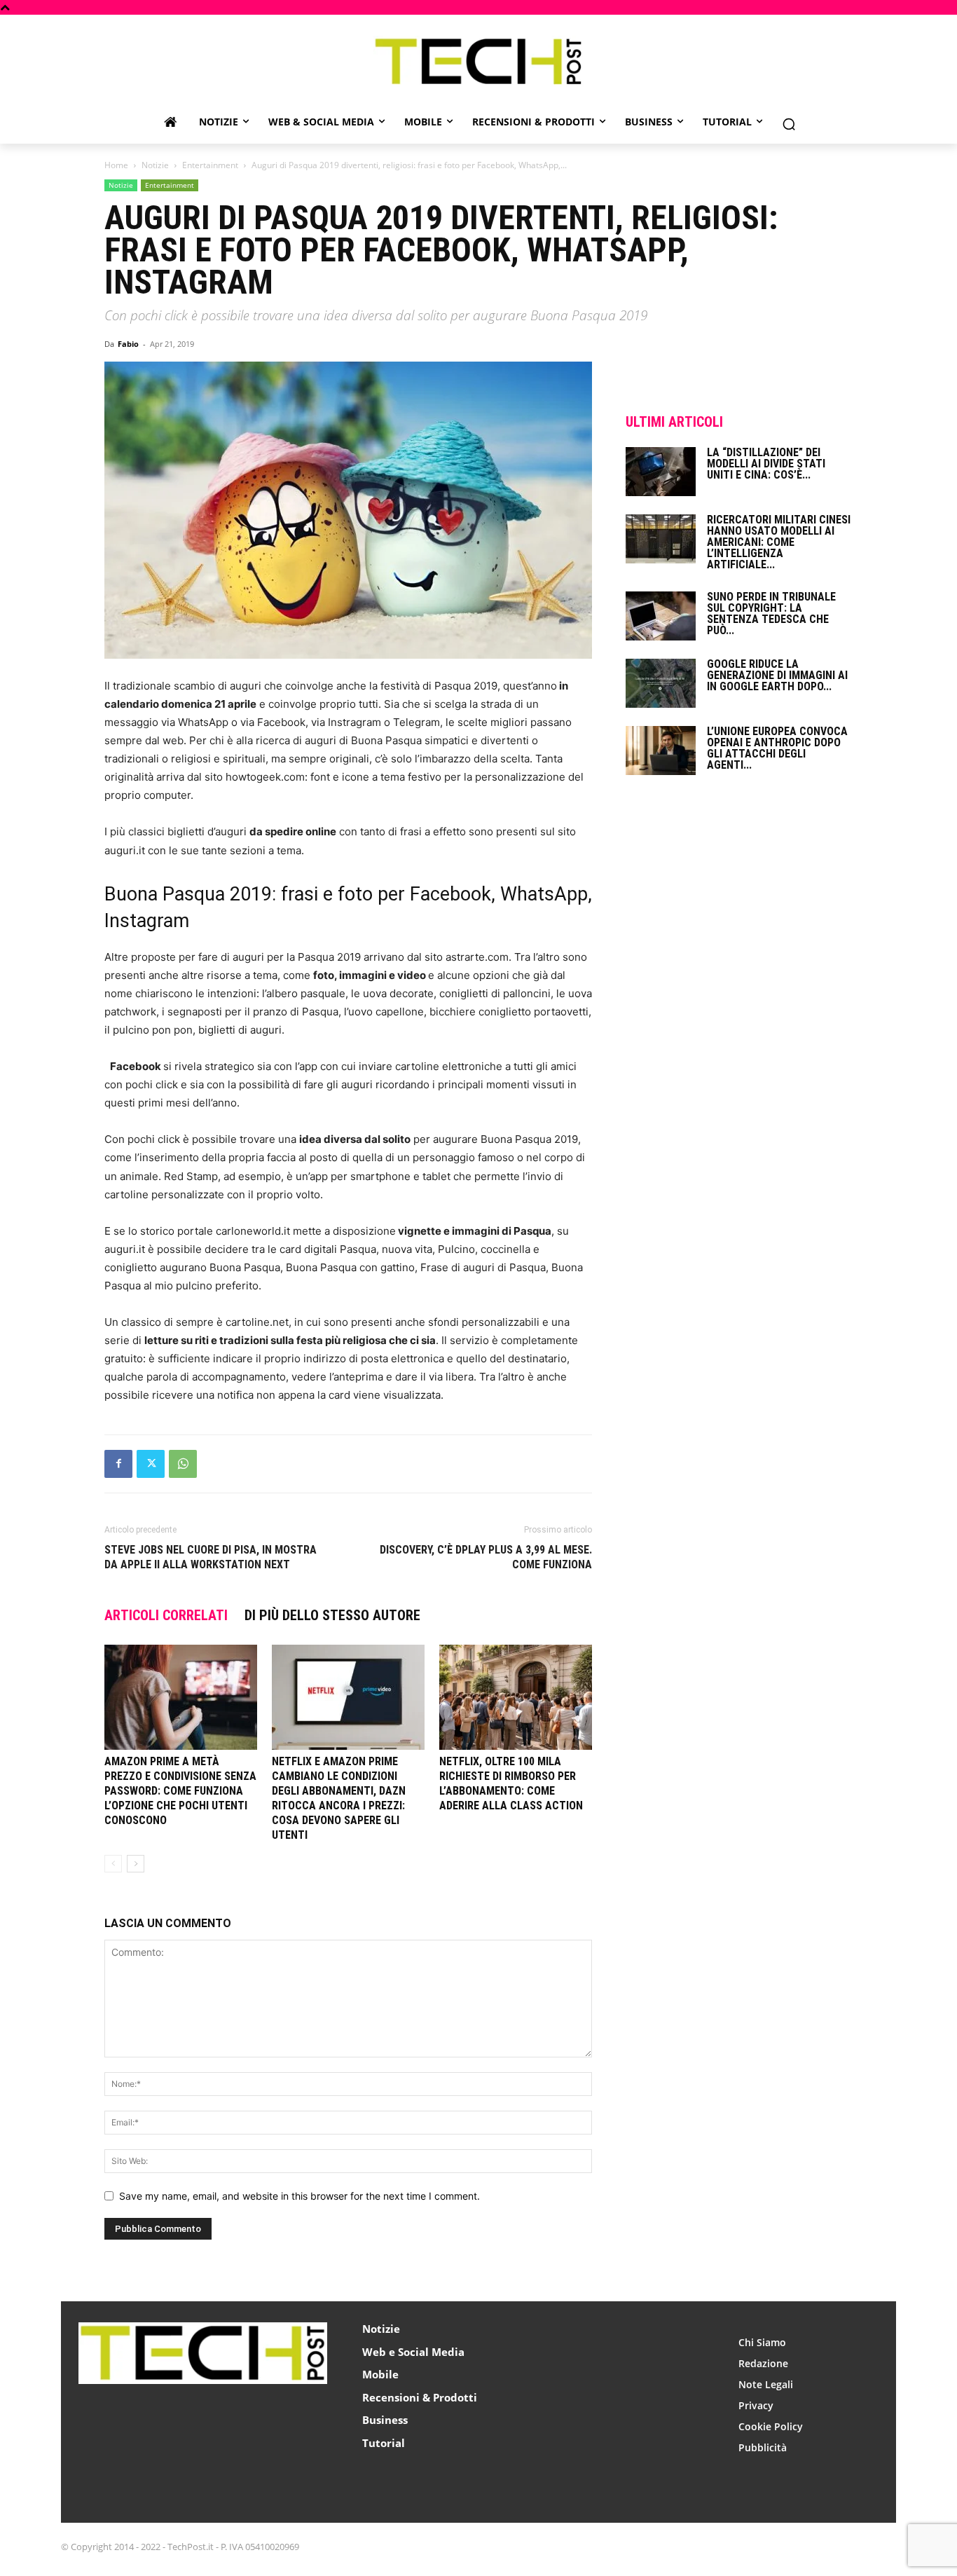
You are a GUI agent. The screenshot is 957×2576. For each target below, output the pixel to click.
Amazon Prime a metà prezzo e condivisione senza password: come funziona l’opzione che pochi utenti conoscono (180, 1791)
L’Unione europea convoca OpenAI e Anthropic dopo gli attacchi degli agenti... (777, 748)
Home (116, 165)
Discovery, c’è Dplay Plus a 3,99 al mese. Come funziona (486, 1557)
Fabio (128, 344)
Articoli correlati (166, 1615)
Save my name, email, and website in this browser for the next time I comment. (300, 2196)
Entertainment (210, 165)
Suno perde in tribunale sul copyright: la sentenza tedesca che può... (771, 614)
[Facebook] (118, 1464)
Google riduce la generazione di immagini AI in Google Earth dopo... (777, 675)
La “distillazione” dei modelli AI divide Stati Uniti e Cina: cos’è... (766, 464)
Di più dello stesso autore (332, 1615)
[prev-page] (113, 1864)
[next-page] (136, 1864)
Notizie (155, 165)
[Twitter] (151, 1464)
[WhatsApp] (183, 1464)
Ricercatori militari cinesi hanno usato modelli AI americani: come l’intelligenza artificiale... (779, 542)
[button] (789, 124)
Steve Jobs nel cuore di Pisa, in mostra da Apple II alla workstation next (211, 1557)
